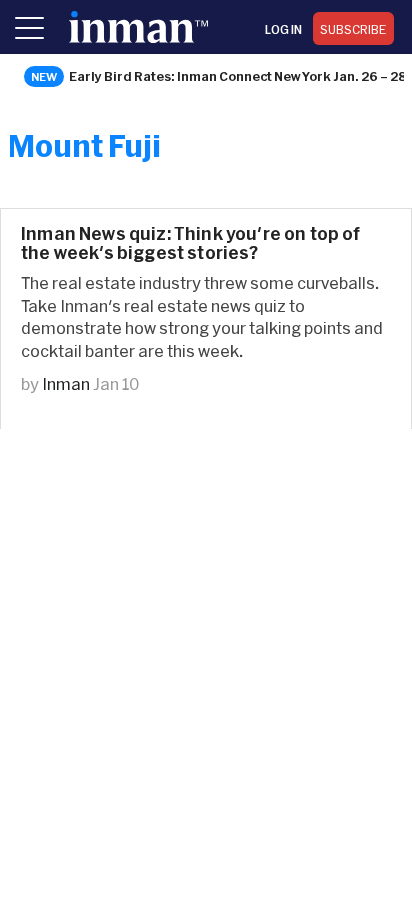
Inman (66, 383)
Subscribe (353, 29)
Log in (283, 29)
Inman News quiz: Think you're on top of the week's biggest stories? (191, 243)
